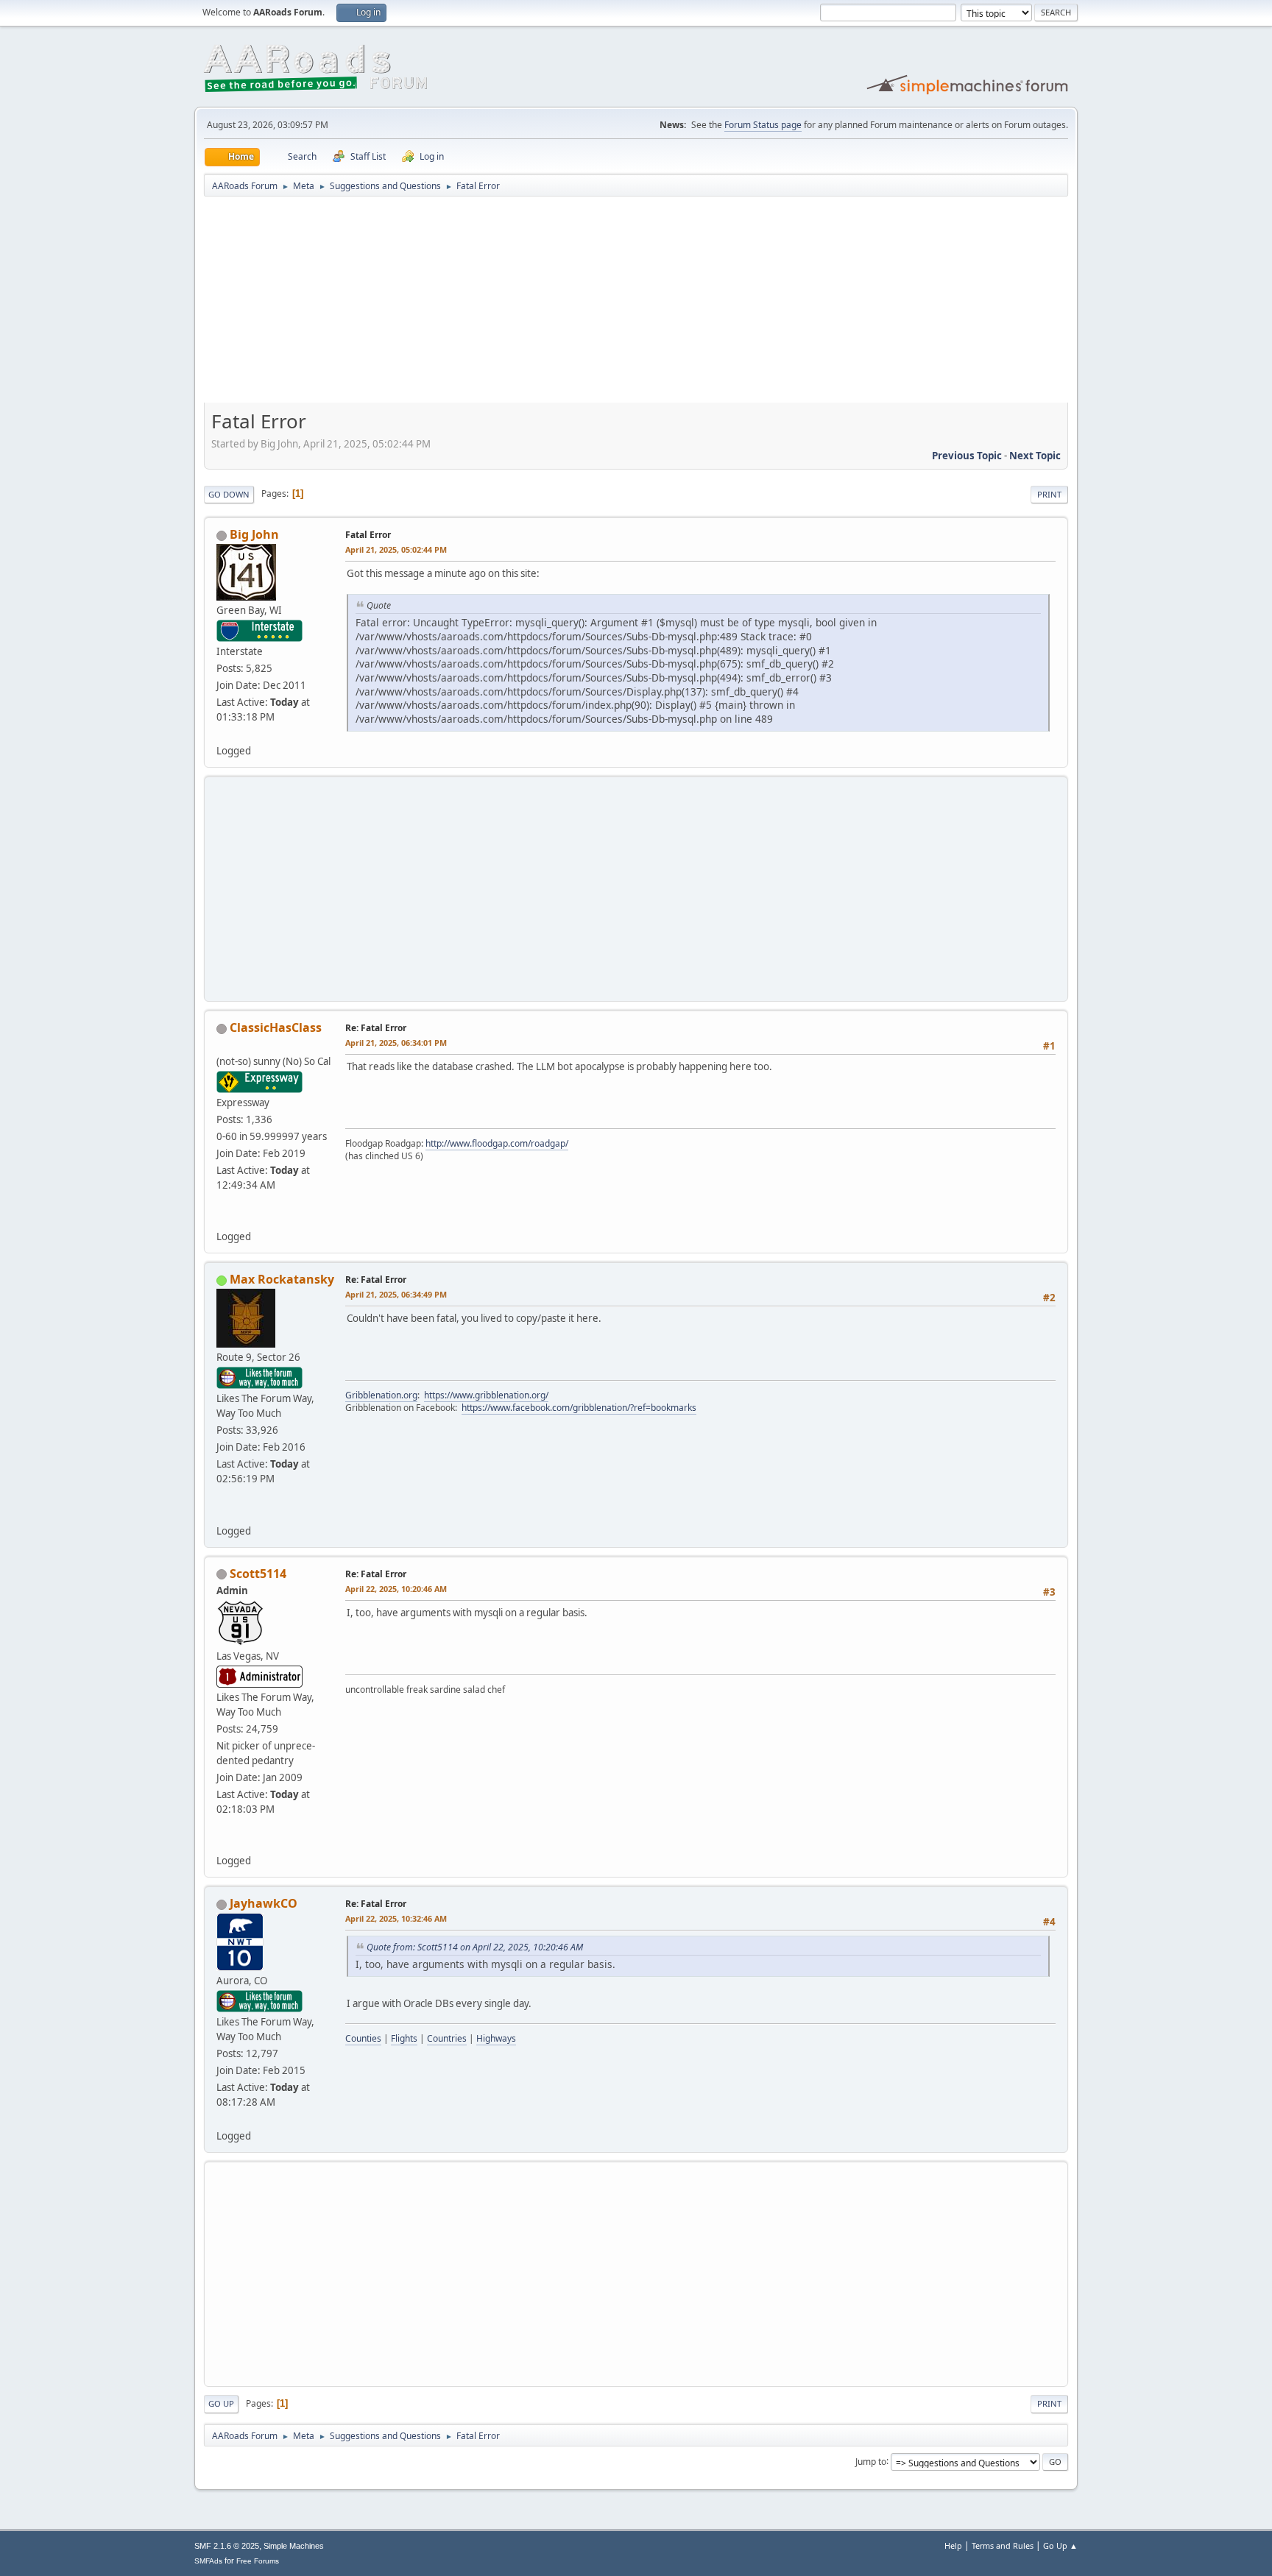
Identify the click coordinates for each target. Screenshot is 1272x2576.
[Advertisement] (636, 305)
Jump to (871, 2461)
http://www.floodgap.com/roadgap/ (497, 1143)
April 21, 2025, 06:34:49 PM (396, 1294)
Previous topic (967, 456)
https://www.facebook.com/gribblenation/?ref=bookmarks (579, 1408)
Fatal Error (368, 535)
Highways (496, 2038)
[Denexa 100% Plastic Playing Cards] (222, 1843)
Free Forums (258, 2561)
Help (953, 2545)
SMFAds (208, 2561)
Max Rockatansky (282, 1279)
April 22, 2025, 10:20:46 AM (396, 1589)
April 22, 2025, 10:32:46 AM (396, 1918)
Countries (447, 2038)
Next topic (1035, 456)
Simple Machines (294, 2546)
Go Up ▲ (1060, 2545)
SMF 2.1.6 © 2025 (227, 2546)
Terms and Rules (1003, 2545)
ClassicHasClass (276, 1027)
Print (1049, 494)
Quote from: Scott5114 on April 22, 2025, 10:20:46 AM (475, 1947)
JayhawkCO (264, 1903)
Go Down (229, 494)
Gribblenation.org (381, 1395)
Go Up (221, 2403)
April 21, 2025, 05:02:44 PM (396, 549)
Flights (404, 2038)
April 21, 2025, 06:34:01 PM (396, 1043)
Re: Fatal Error (376, 1028)
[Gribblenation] (222, 1512)
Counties (363, 2038)
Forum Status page (763, 125)
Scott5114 (258, 1574)
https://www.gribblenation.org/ (486, 1395)
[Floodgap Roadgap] (222, 1219)
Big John (254, 534)
